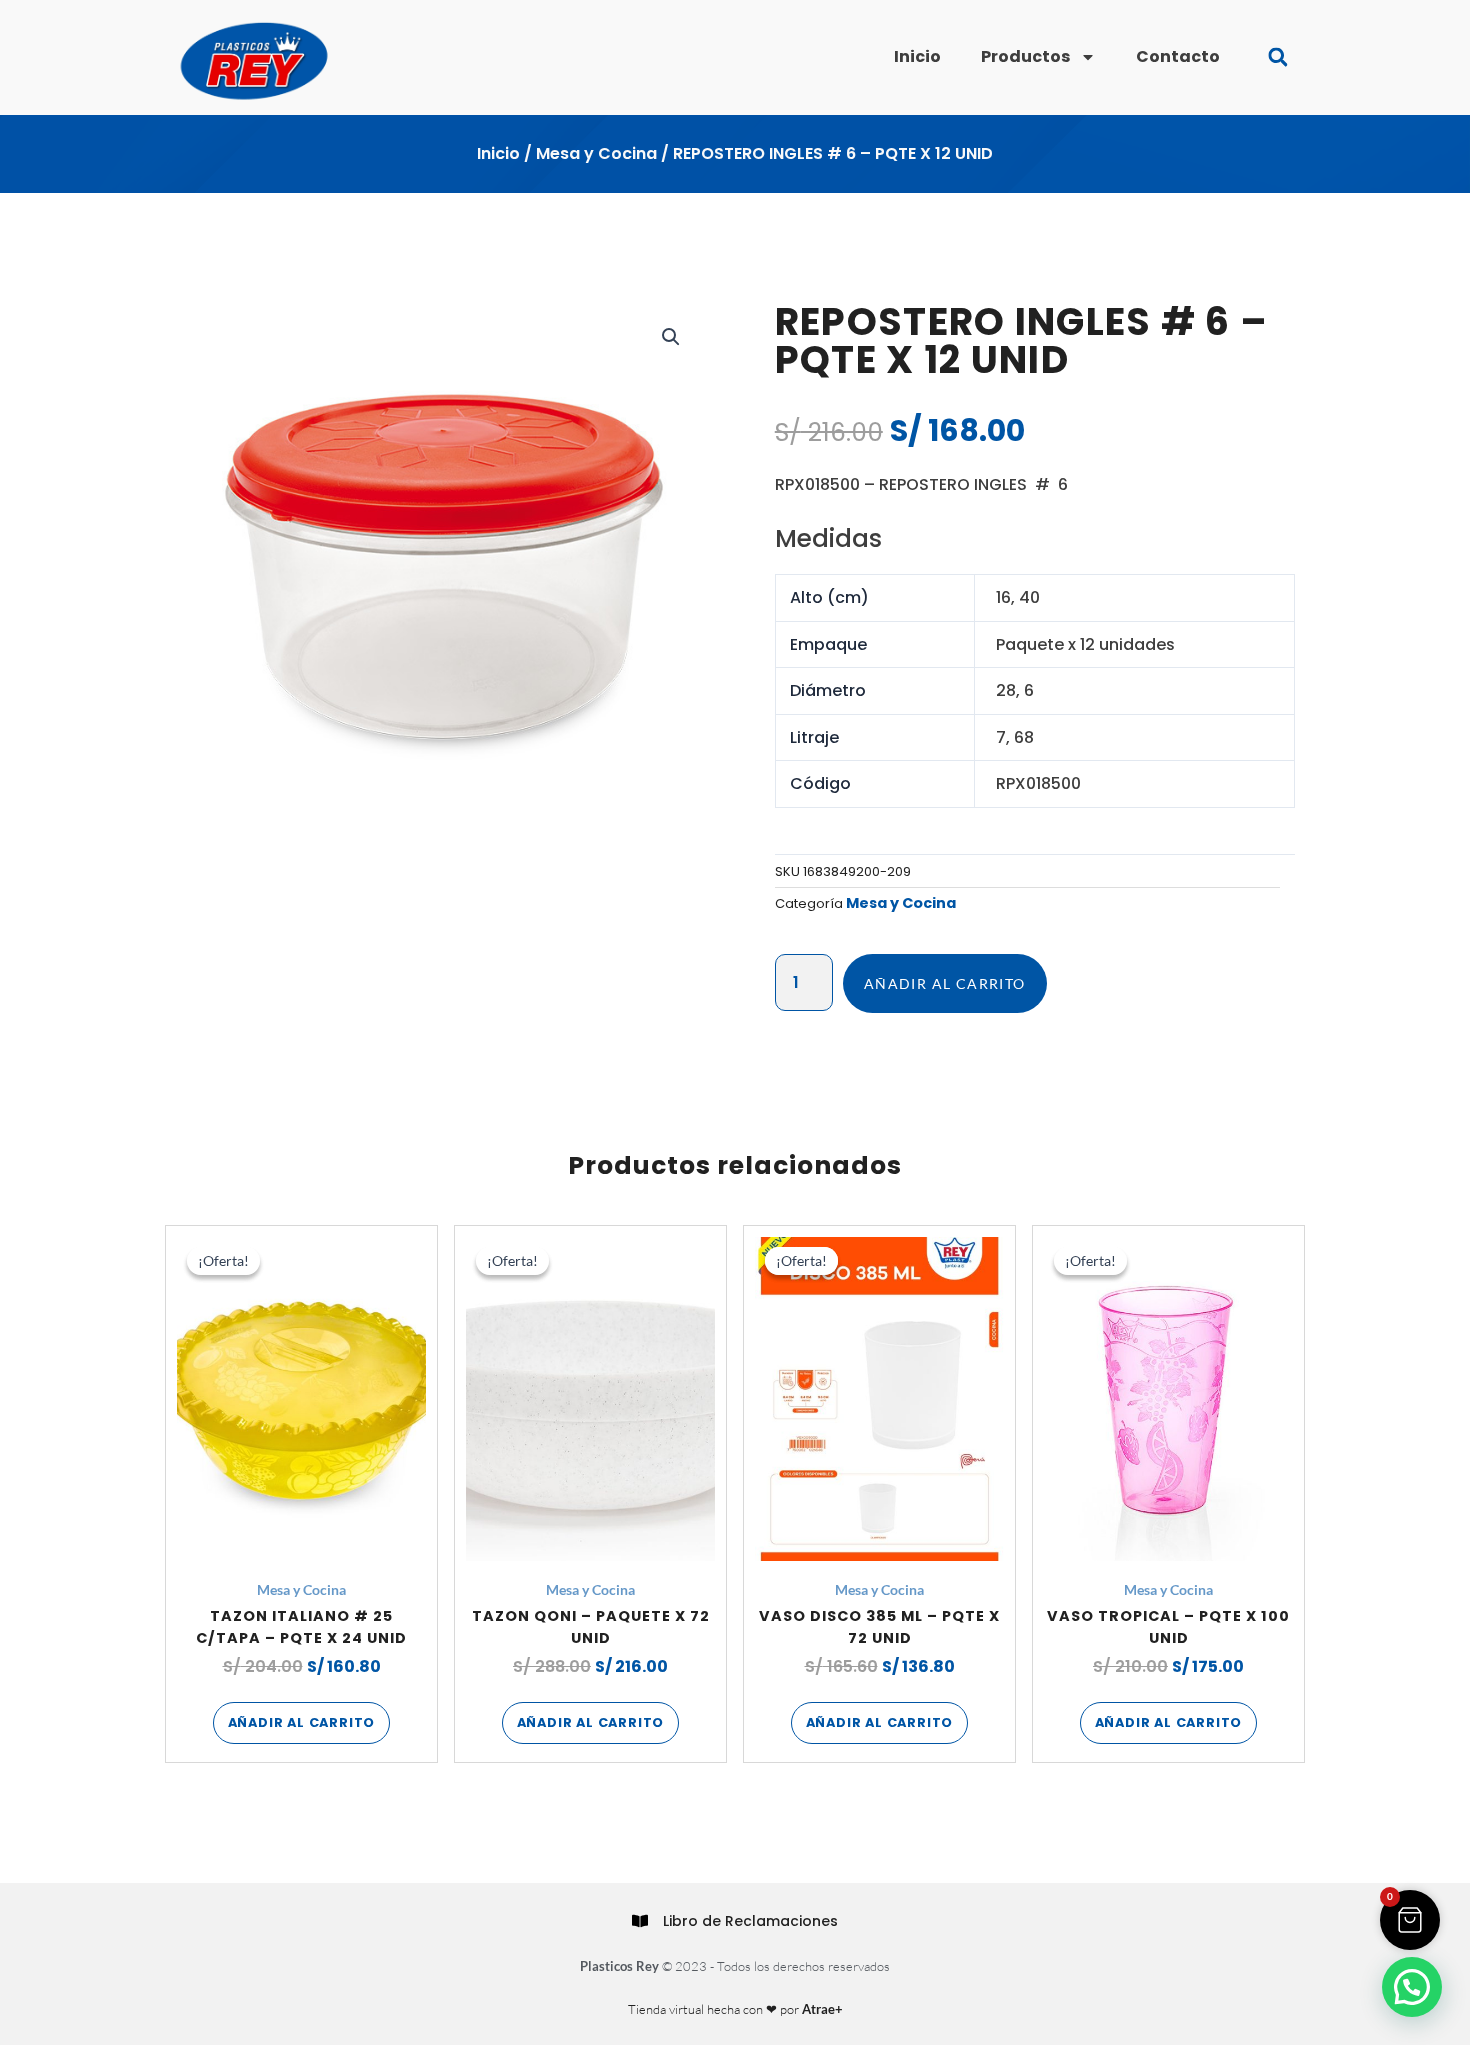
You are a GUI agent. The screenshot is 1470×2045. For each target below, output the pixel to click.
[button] (1277, 57)
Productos (1025, 56)
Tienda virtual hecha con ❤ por (735, 2009)
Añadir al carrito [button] (302, 1722)
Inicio (917, 56)
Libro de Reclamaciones (750, 1921)
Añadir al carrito (945, 983)
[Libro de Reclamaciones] (640, 1921)
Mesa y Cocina (596, 153)
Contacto (1178, 56)
